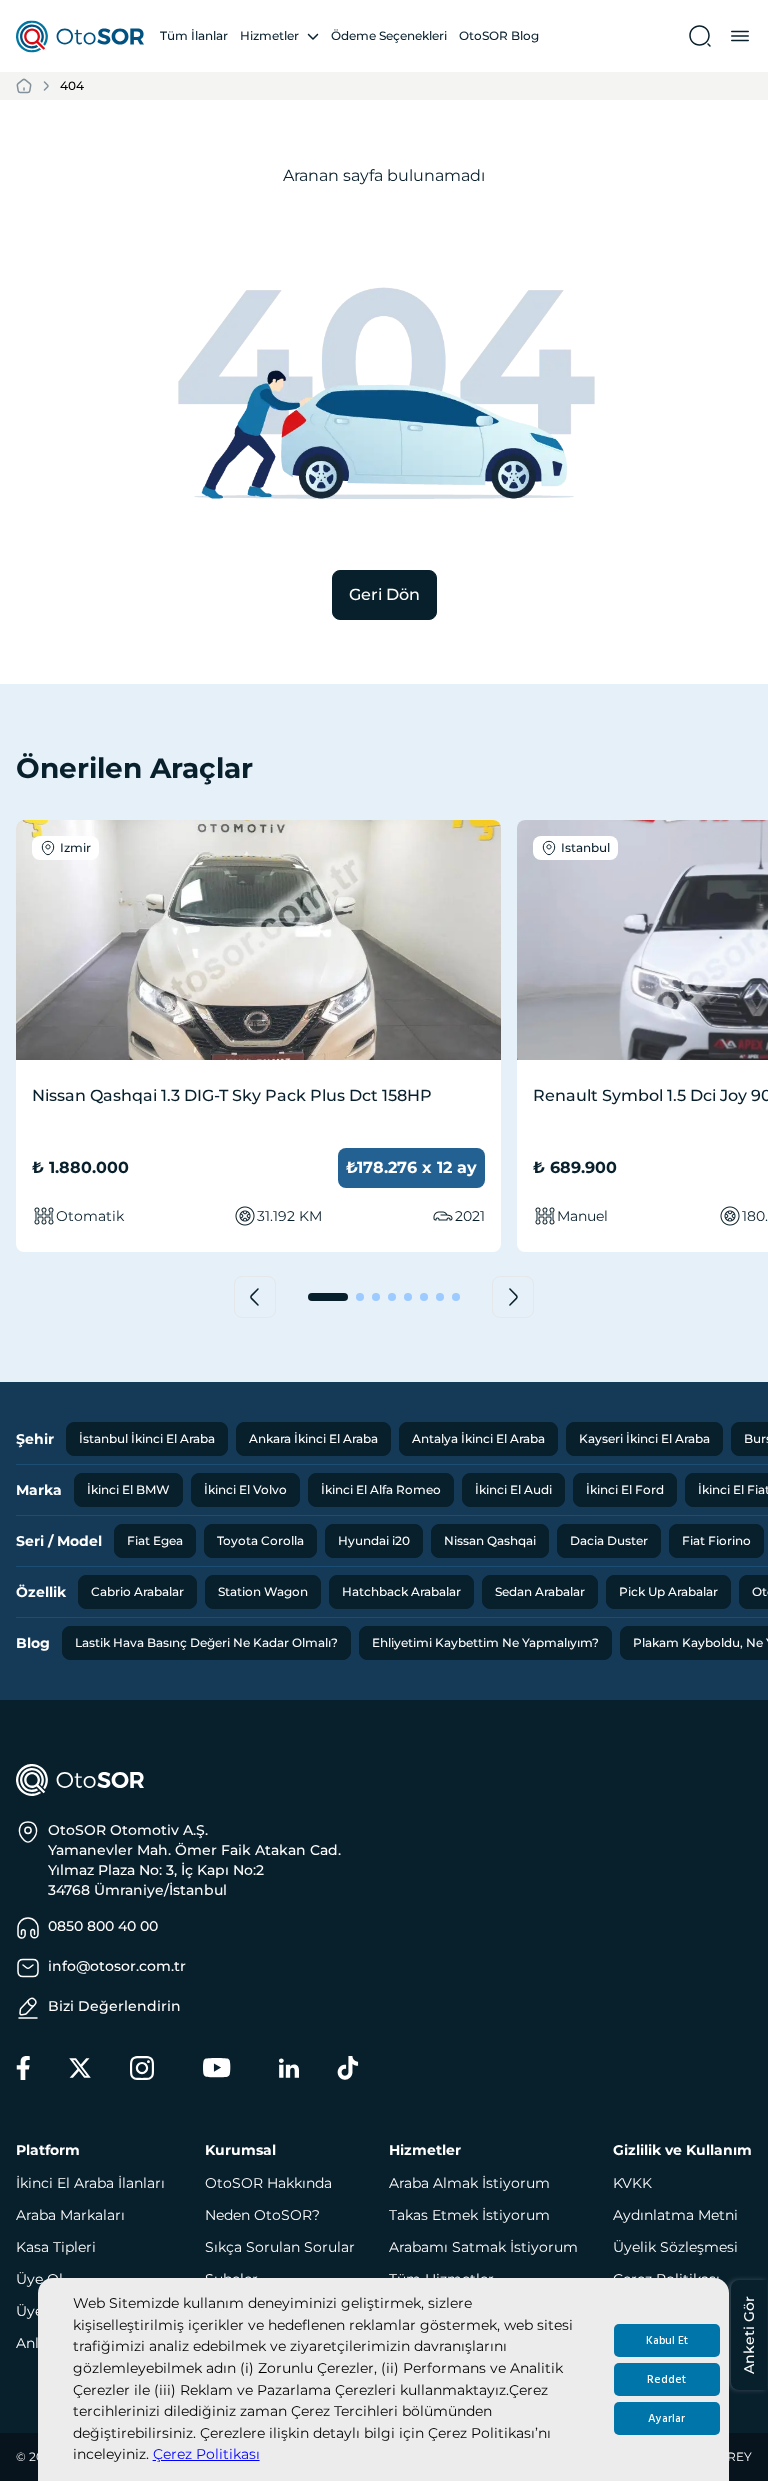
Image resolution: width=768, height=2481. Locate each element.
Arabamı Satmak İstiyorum (483, 2247)
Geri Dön (384, 594)
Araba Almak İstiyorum (469, 2183)
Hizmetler (269, 35)
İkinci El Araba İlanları (90, 2183)
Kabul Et (667, 2340)
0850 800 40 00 (103, 1926)
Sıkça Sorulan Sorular (280, 2247)
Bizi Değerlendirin (114, 2006)
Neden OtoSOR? (262, 2215)
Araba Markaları (70, 2215)
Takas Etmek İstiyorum (469, 2215)
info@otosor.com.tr (117, 1966)
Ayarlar (666, 2418)
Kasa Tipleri (56, 2247)
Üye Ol (39, 2279)
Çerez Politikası (206, 2454)
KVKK (632, 2183)
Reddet (666, 2379)
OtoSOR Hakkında (268, 2183)
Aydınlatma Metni (675, 2215)
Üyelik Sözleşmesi (675, 2247)
